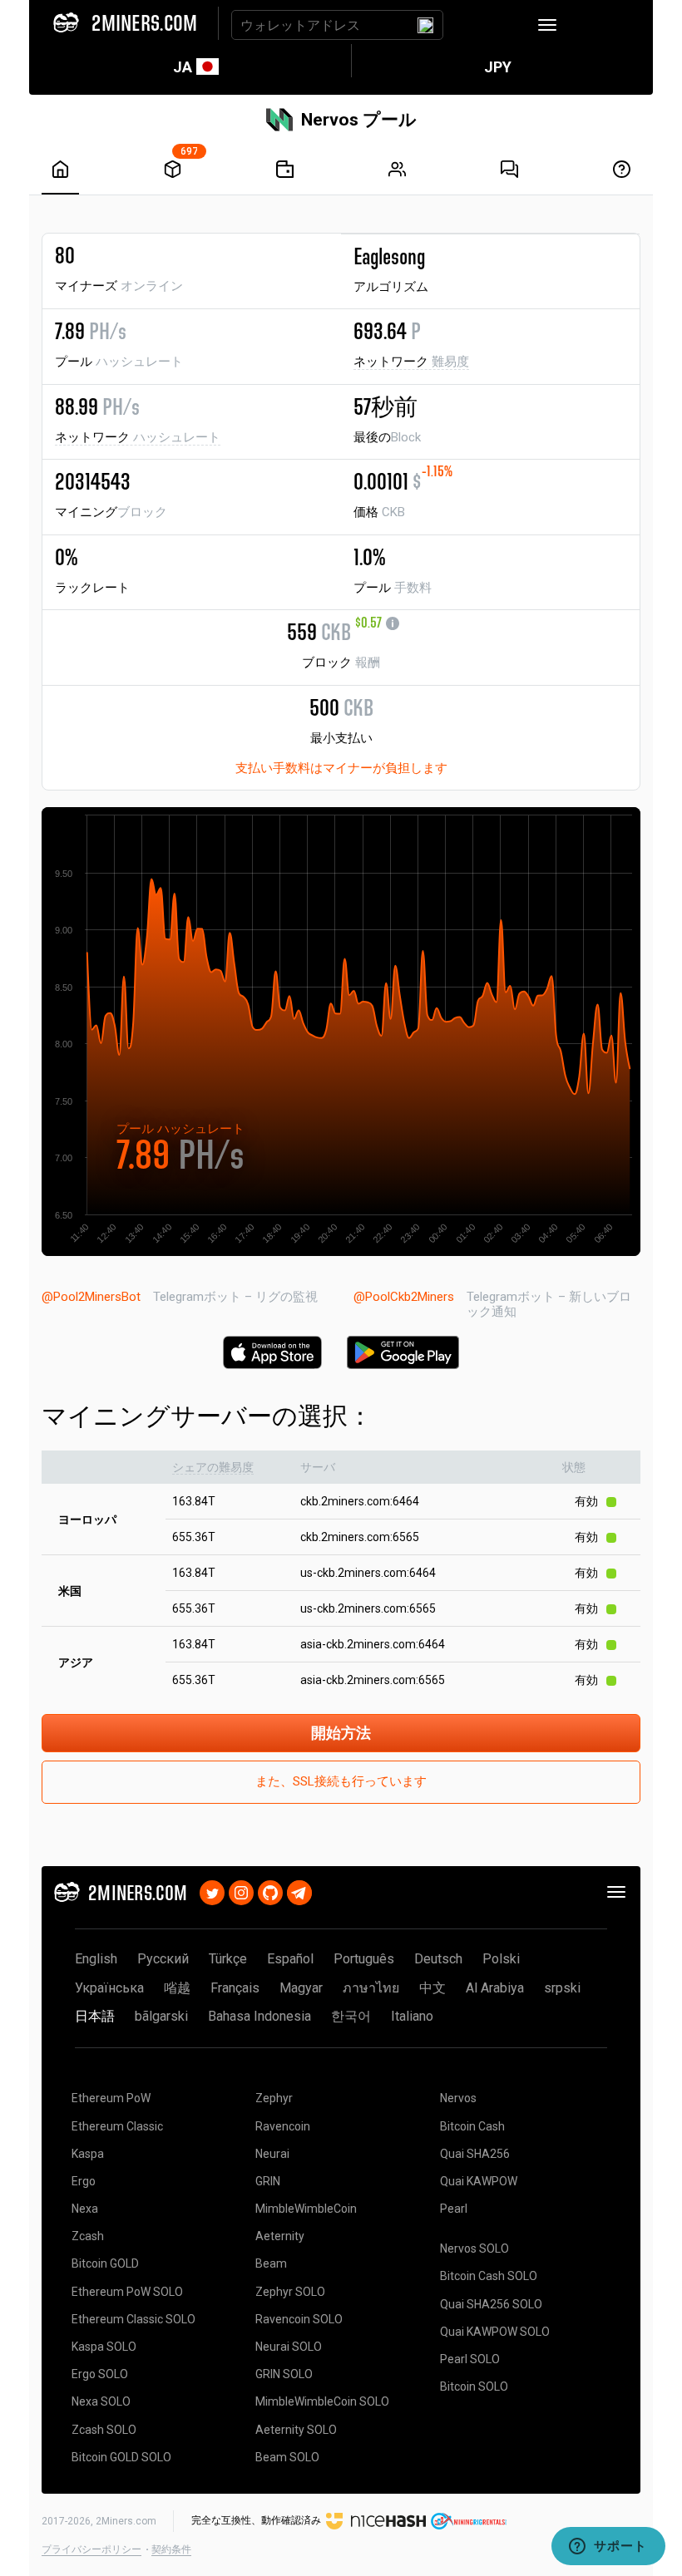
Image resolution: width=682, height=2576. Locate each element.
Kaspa (88, 2154)
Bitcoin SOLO (474, 2386)
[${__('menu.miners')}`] (397, 169)
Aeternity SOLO (296, 2430)
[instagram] (241, 1891)
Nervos (458, 2098)
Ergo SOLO (100, 2374)
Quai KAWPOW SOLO (495, 2332)
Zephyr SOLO (290, 2292)
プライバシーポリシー (91, 2549)
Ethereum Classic (117, 2126)
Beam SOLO (287, 2457)
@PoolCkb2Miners (404, 1297)
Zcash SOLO (104, 2430)
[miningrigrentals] (469, 2520)
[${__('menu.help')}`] (622, 169)
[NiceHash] (376, 2520)
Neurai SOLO (289, 2347)
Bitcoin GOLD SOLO (121, 2457)
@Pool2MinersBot (91, 1297)
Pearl (454, 2209)
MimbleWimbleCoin (306, 2209)
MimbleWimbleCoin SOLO (322, 2401)
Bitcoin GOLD (105, 2263)
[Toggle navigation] (547, 25)
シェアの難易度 (213, 1467)
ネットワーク (411, 362)
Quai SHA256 (475, 2154)
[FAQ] (509, 169)
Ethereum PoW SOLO (127, 2292)
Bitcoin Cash (472, 2126)
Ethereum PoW (111, 2098)
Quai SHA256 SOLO (491, 2304)
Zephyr (274, 2098)
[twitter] (212, 1891)
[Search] (425, 25)
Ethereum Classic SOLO (133, 2319)
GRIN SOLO (284, 2374)
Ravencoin (283, 2126)
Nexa (85, 2209)
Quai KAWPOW (479, 2181)
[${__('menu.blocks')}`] (173, 169)
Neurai (272, 2154)
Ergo (84, 2181)
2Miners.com (126, 2521)
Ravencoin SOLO (299, 2319)
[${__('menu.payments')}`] (285, 169)
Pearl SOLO (470, 2359)
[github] (270, 1891)
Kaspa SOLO (104, 2347)
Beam (271, 2263)
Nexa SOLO (101, 2401)
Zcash (88, 2236)
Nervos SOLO (474, 2248)
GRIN (268, 2181)
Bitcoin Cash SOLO (489, 2276)
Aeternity (280, 2236)
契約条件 (171, 2549)
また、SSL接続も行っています (341, 1781)
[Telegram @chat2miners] (299, 1891)
